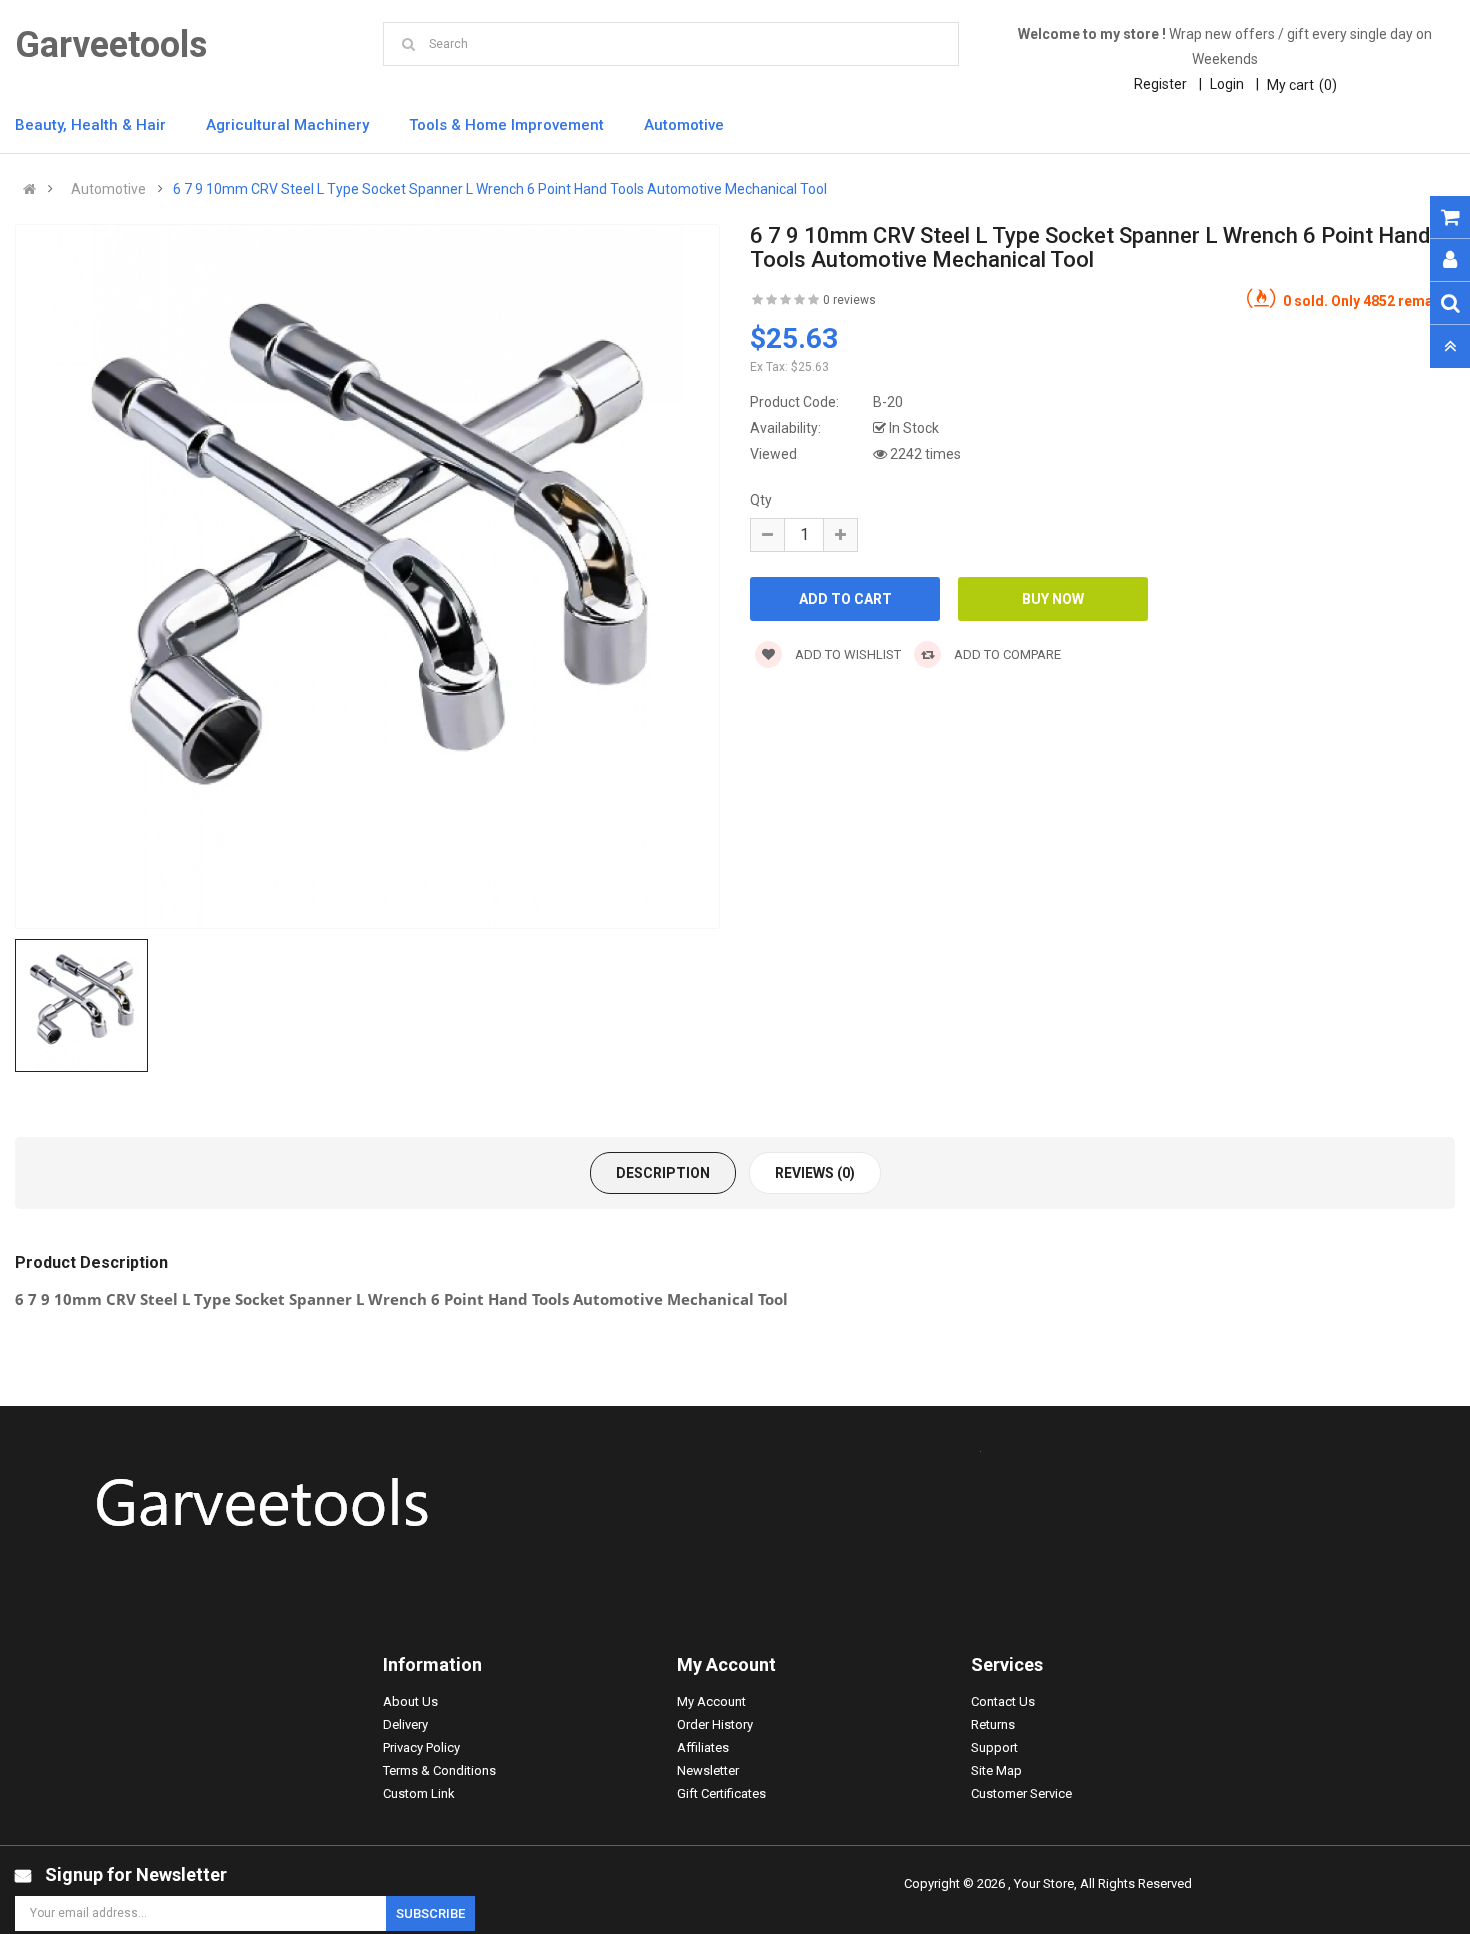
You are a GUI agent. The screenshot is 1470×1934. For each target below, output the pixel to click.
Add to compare (1006, 654)
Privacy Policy (421, 1747)
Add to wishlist (846, 654)
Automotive (108, 189)
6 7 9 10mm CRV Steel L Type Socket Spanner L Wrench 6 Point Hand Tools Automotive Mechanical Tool (500, 189)
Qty (761, 500)
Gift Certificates (721, 1793)
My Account (711, 1701)
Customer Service (1021, 1793)
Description (663, 1173)
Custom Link (419, 1793)
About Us (410, 1701)
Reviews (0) (815, 1173)
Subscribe (430, 1913)
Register (1160, 84)
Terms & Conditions (439, 1770)
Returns (993, 1724)
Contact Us (1003, 1701)
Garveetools (111, 45)
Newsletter (708, 1770)
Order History (715, 1724)
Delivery (405, 1724)
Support (994, 1747)
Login (1227, 84)
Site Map (996, 1770)
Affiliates (703, 1747)
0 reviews (849, 300)
